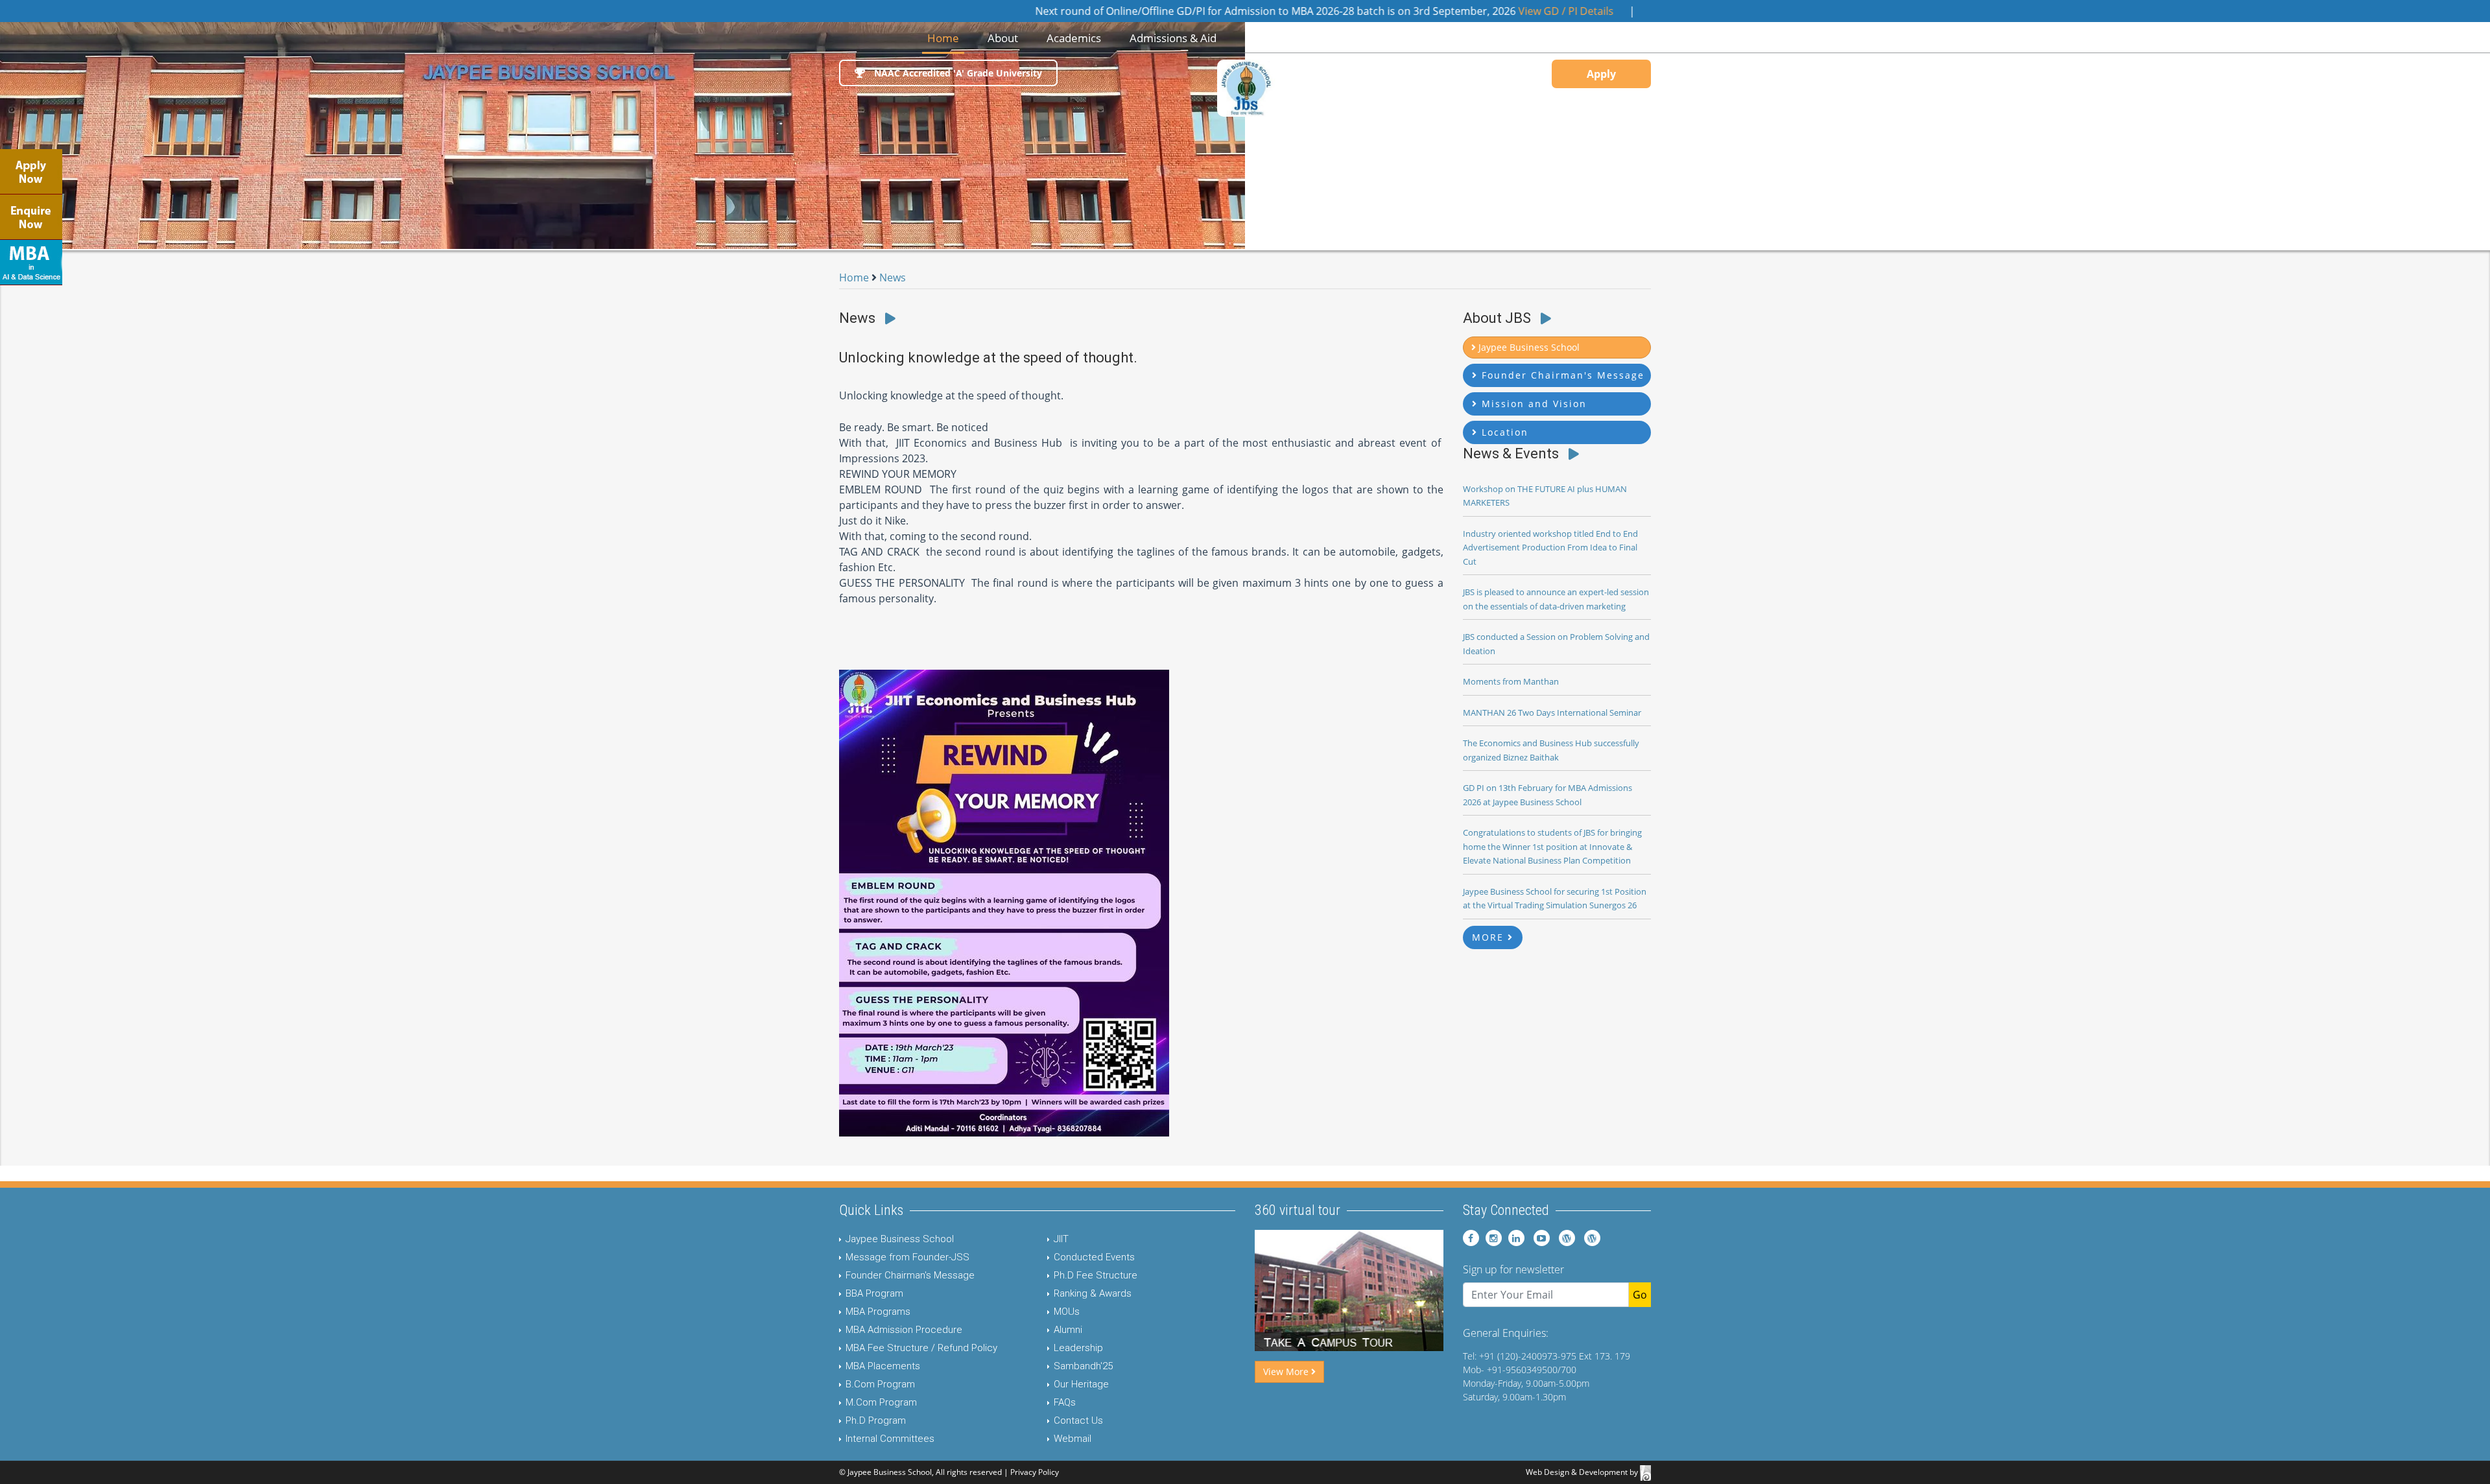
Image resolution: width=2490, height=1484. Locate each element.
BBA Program (874, 1293)
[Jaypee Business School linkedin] (1514, 1238)
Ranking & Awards (1093, 1293)
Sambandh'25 (1083, 1366)
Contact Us (1078, 1420)
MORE (1490, 937)
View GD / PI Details (1466, 11)
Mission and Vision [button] (1532, 404)
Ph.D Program (876, 1420)
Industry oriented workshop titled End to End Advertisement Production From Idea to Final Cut (1550, 548)
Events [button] (1428, 38)
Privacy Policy (1035, 1472)
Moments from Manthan (1511, 681)
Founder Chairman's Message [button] (1561, 375)
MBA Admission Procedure (904, 1330)
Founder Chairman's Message (910, 1275)
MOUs (1067, 1312)
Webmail (1073, 1439)
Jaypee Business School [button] (1528, 347)
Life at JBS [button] (1358, 38)
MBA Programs (878, 1312)
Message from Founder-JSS (907, 1257)
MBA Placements (883, 1366)
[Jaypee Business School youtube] (1538, 1238)
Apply (1601, 74)
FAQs (1065, 1402)
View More (1287, 1372)
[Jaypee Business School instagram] (1492, 1238)
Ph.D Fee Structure (1096, 1275)
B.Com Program (880, 1384)
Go (1640, 1295)
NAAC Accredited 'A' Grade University (957, 73)
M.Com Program (881, 1402)
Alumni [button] (1491, 38)
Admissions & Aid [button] (1173, 38)
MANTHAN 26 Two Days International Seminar (1552, 713)
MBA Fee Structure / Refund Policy (921, 1348)
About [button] (1003, 38)
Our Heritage (1081, 1384)
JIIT (1061, 1239)
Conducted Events (1094, 1257)
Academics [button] (1074, 38)
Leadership (1078, 1348)
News (893, 277)
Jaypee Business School (900, 1239)
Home (946, 38)
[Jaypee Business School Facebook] (1471, 1238)
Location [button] (1503, 432)
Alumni (1068, 1330)
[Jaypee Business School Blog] (1564, 1238)
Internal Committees (890, 1439)
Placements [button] (1275, 38)
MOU (1550, 38)
